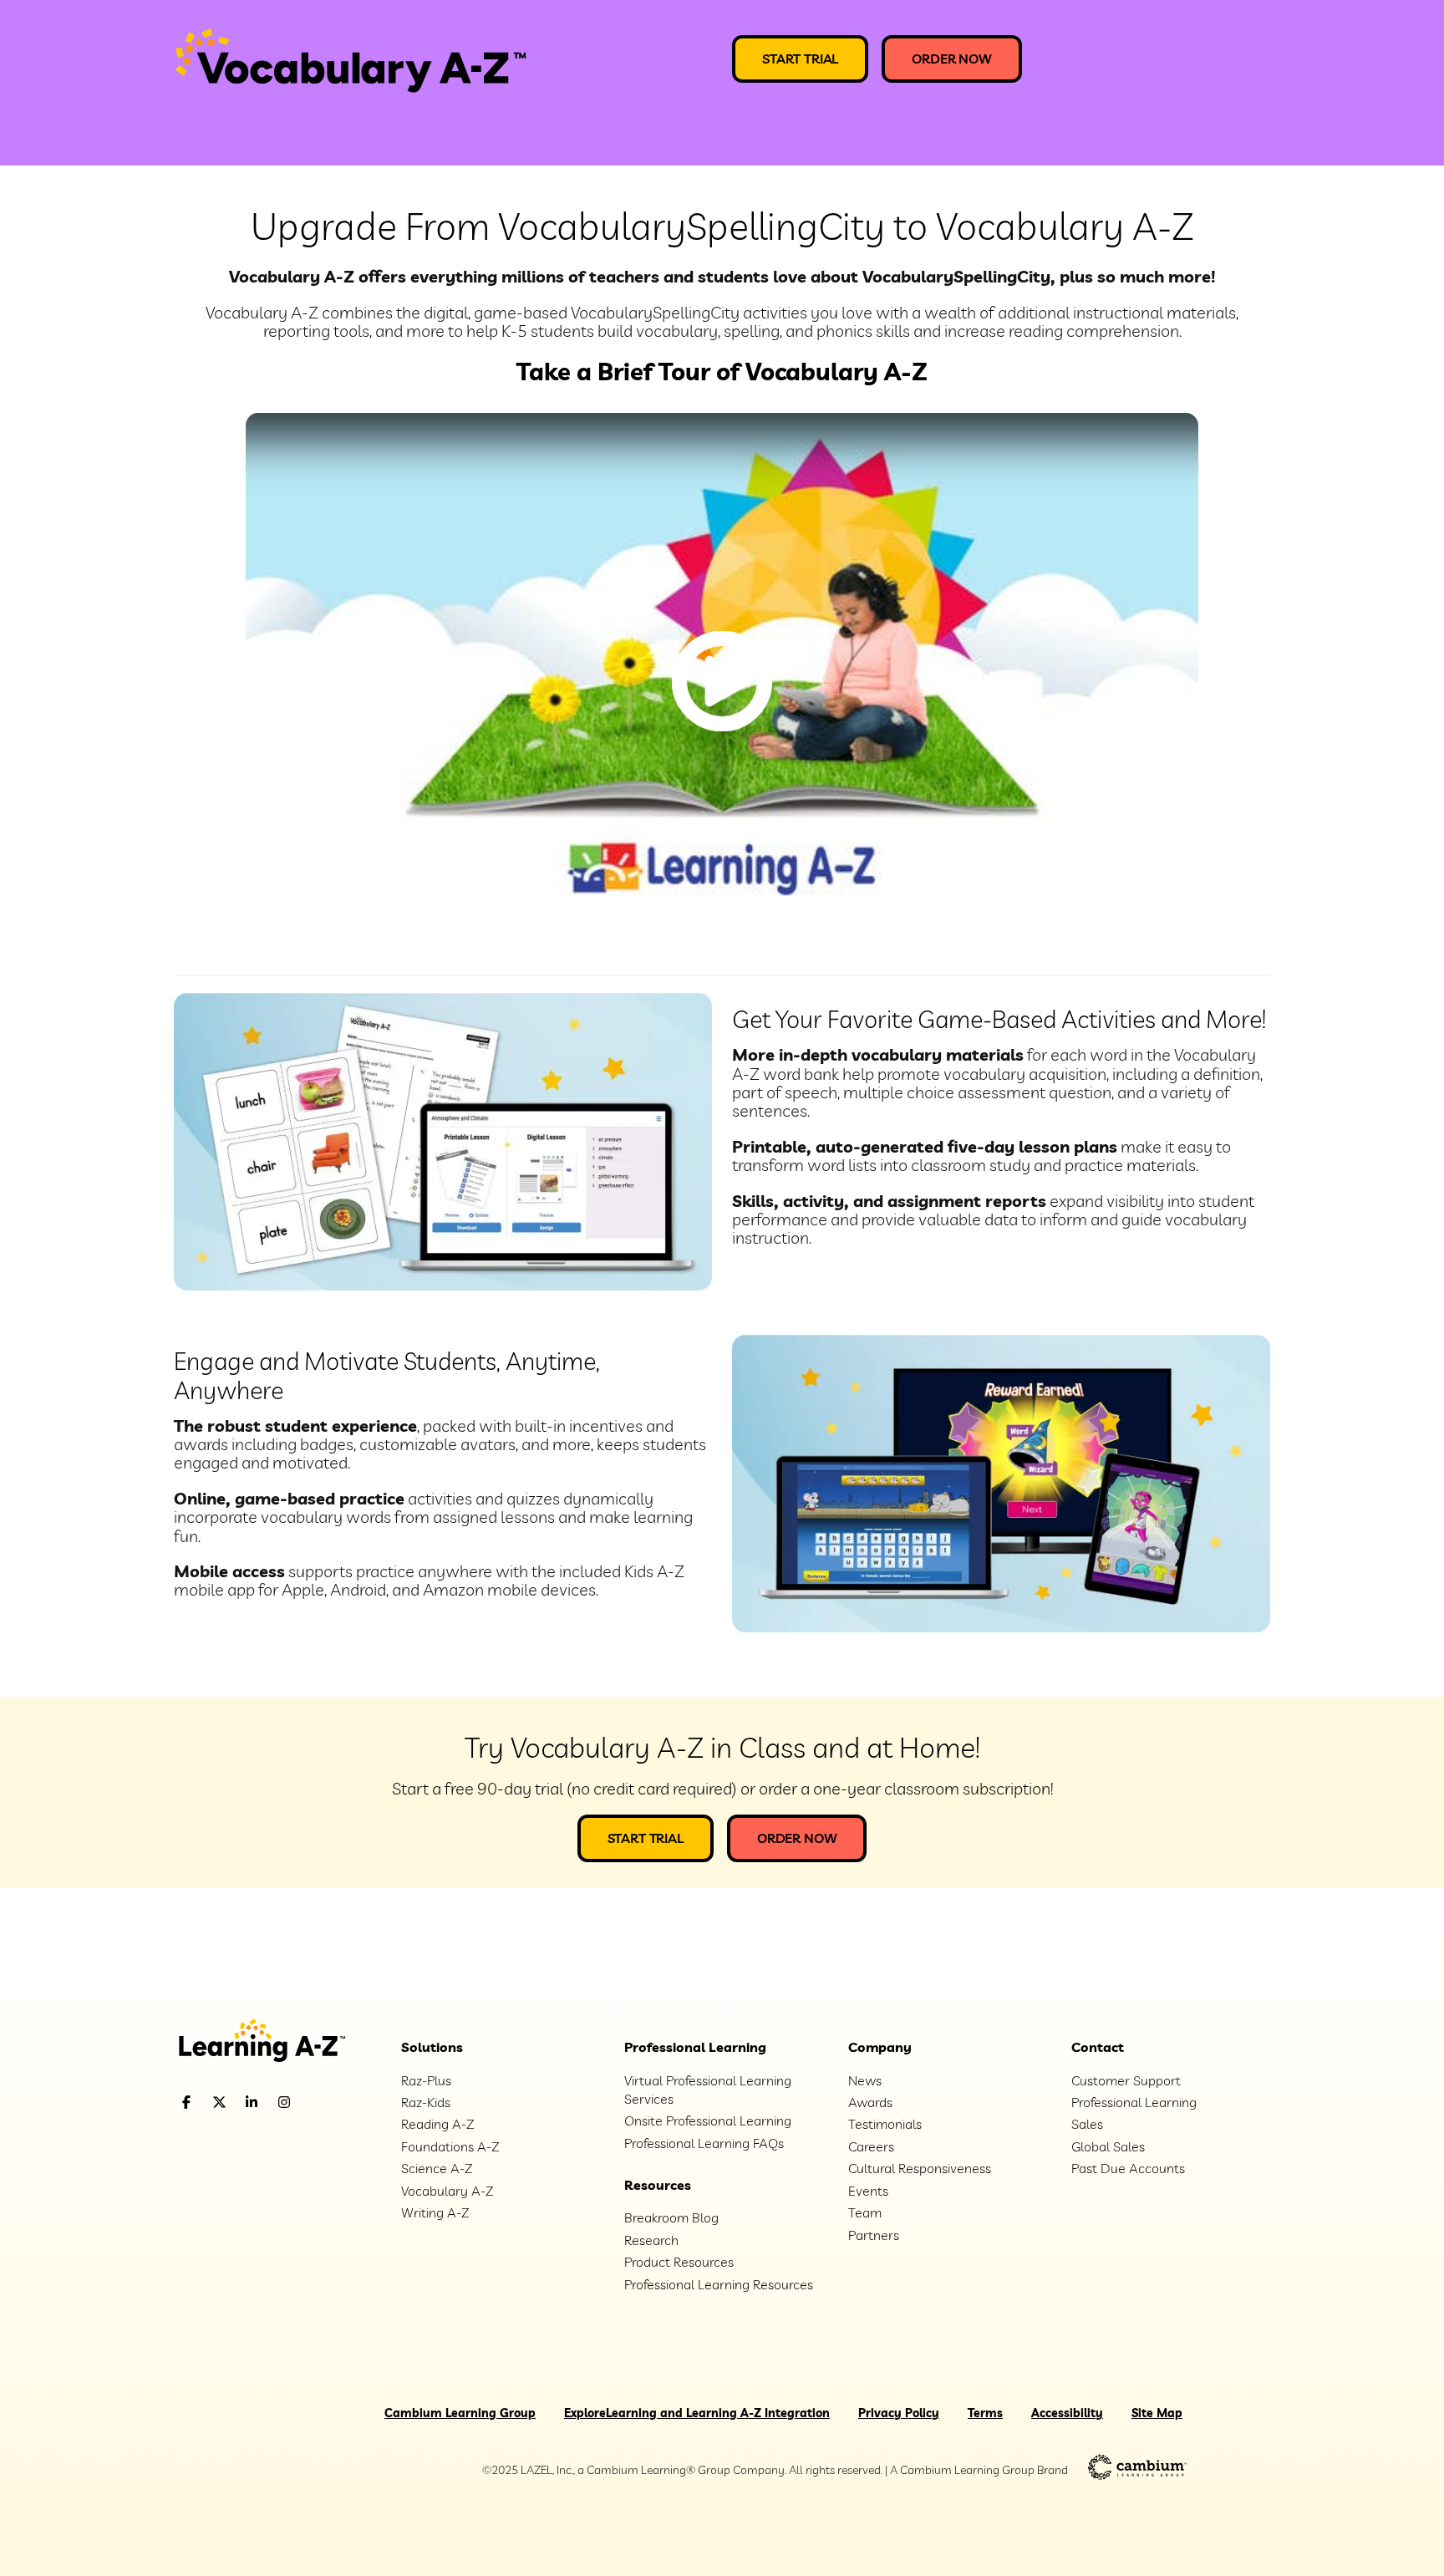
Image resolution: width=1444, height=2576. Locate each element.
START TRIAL (800, 59)
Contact (1098, 2047)
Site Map (1157, 2413)
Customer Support (1126, 2080)
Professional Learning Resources (719, 2284)
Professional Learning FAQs (704, 2143)
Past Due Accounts (1128, 2168)
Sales (1087, 2124)
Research (651, 2240)
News (865, 2080)
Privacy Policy (899, 2413)
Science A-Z (437, 2168)
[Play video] (722, 681)
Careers (871, 2146)
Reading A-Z (437, 2124)
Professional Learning (695, 2047)
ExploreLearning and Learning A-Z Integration (697, 2413)
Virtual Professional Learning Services (708, 2090)
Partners (874, 2235)
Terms (985, 2413)
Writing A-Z (435, 2212)
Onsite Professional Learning (708, 2120)
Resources (658, 2185)
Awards (870, 2102)
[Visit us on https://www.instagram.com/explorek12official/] (327, 2103)
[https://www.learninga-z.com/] (275, 2042)
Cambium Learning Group (460, 2413)
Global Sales (1108, 2146)
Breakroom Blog (671, 2217)
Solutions (432, 2047)
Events (868, 2191)
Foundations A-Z (450, 2146)
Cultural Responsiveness (920, 2168)
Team (865, 2212)
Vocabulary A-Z (447, 2191)
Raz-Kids (426, 2102)
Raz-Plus (426, 2080)
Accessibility (1067, 2413)
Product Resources (679, 2262)
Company (880, 2047)
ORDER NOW (952, 59)
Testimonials (885, 2124)
